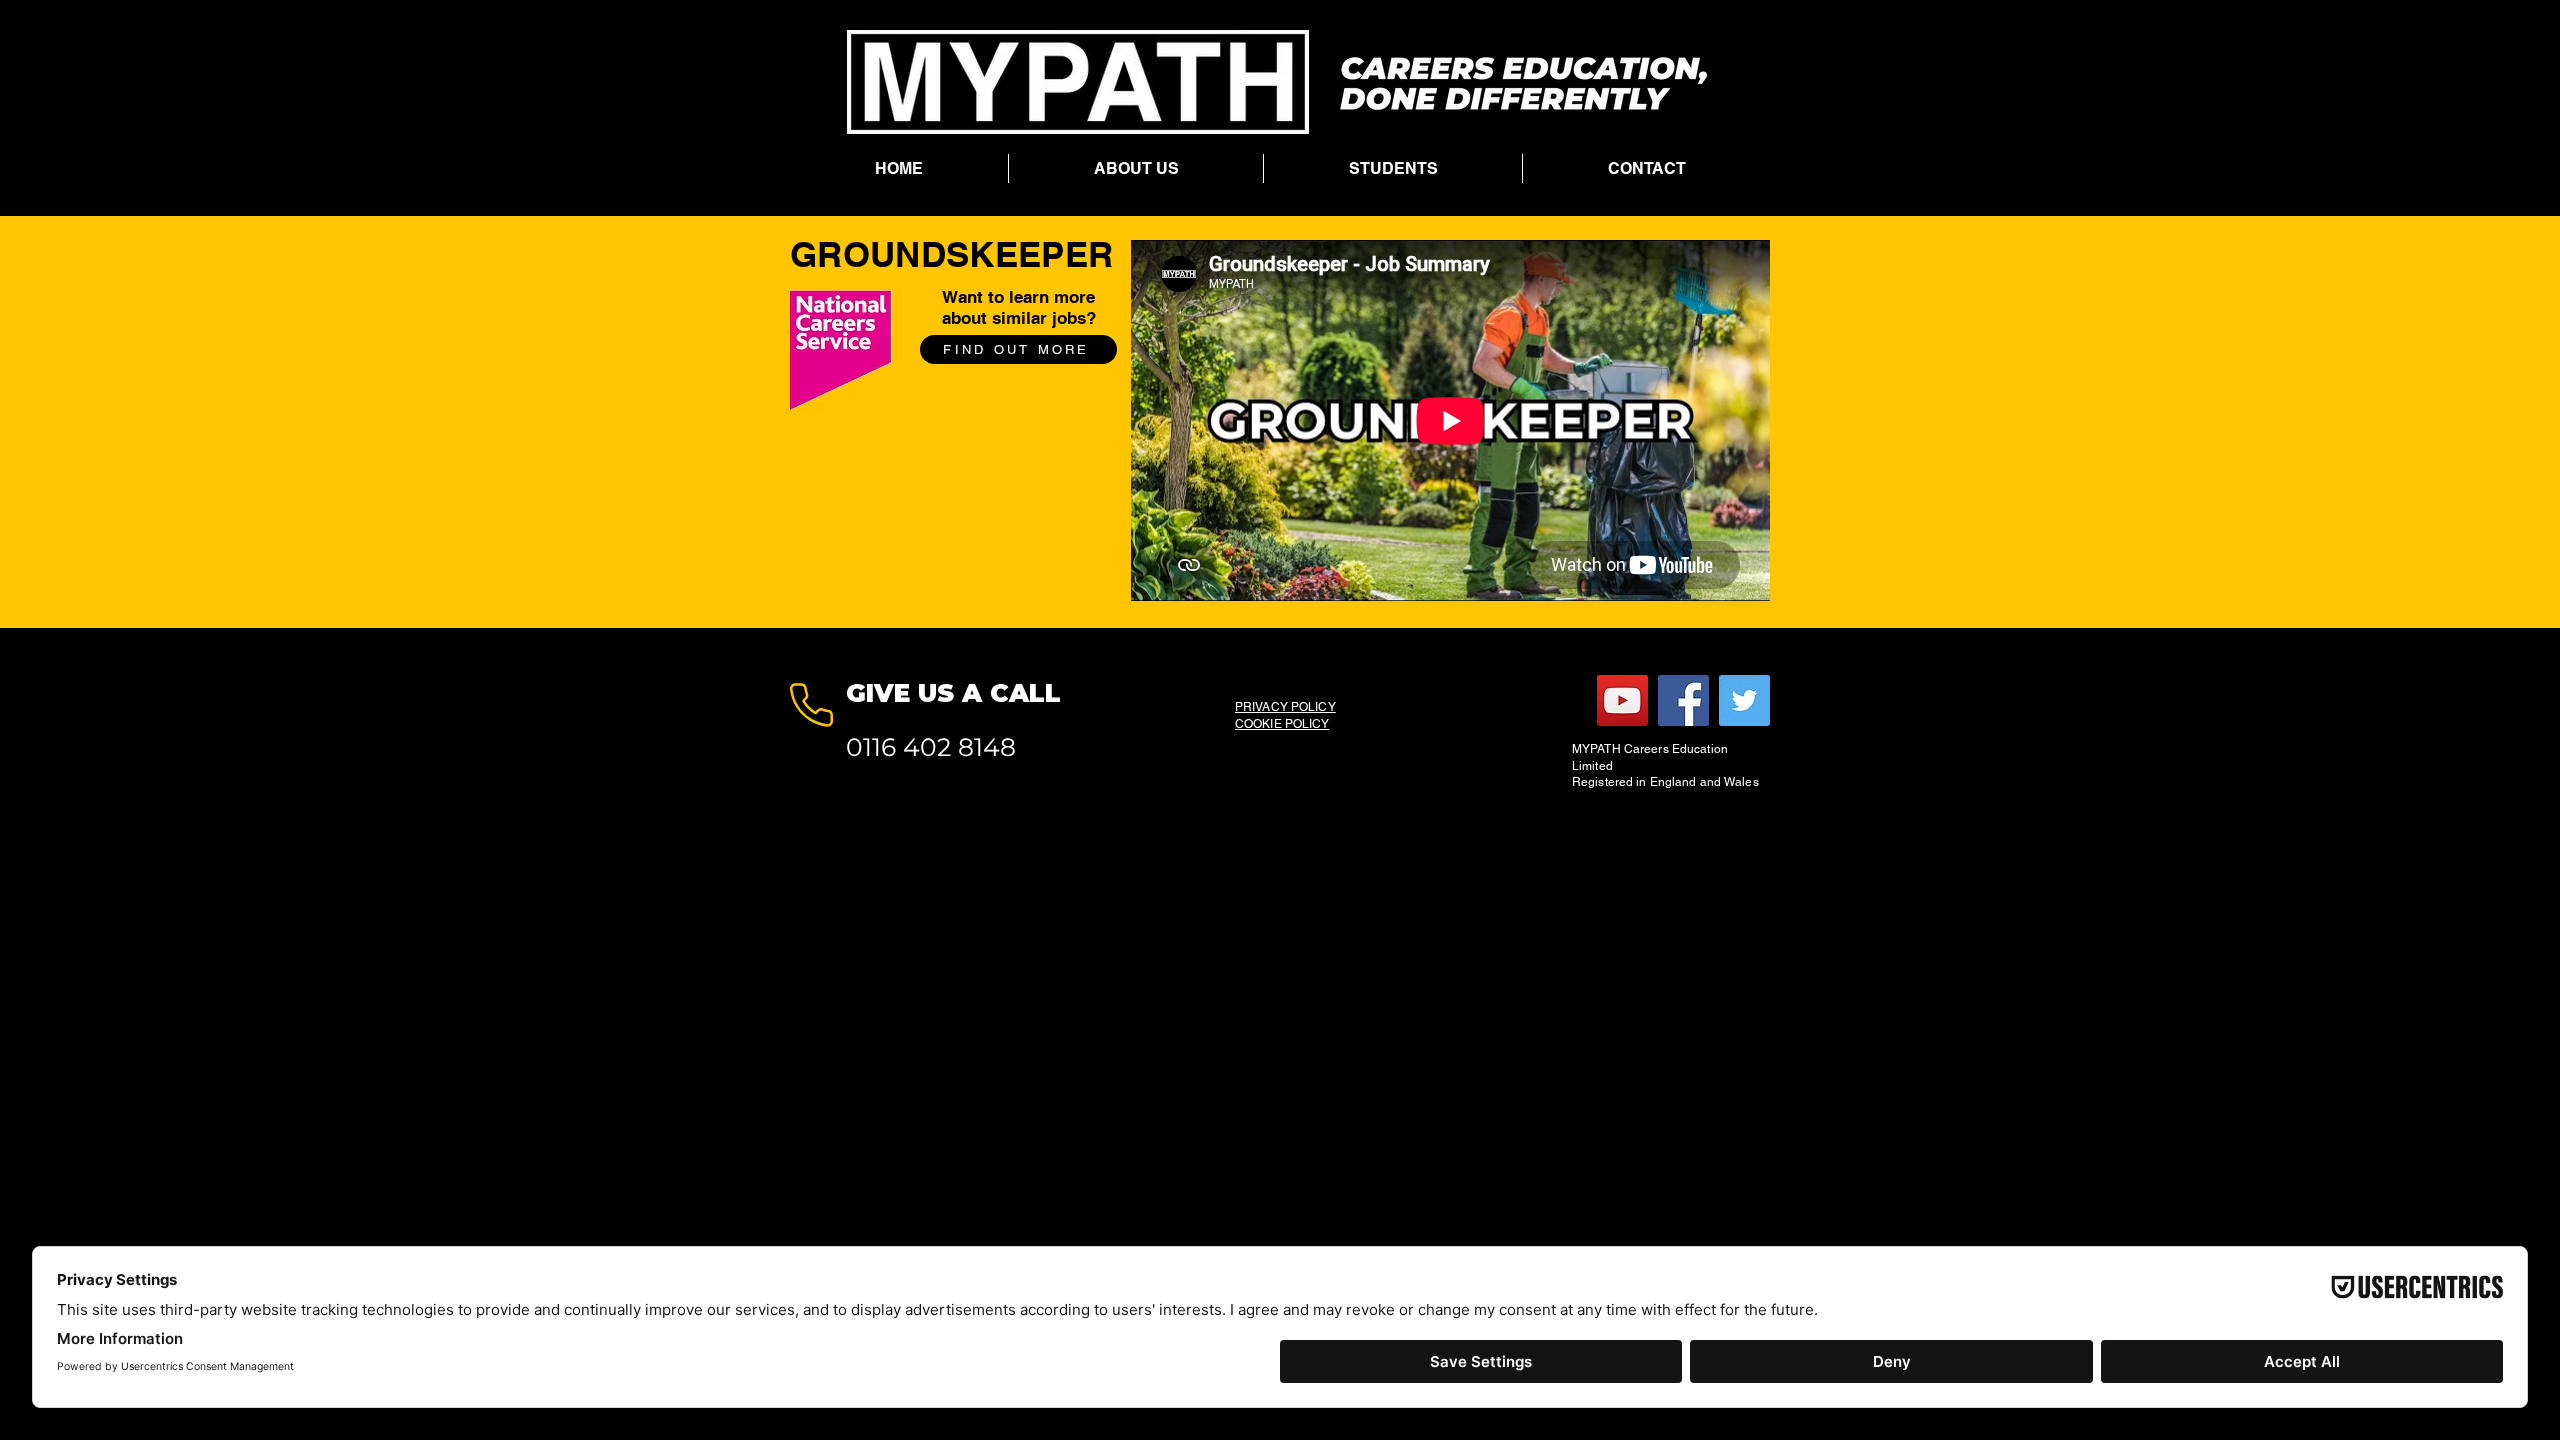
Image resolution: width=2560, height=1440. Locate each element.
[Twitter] (1744, 700)
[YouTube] (1622, 700)
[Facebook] (1683, 700)
